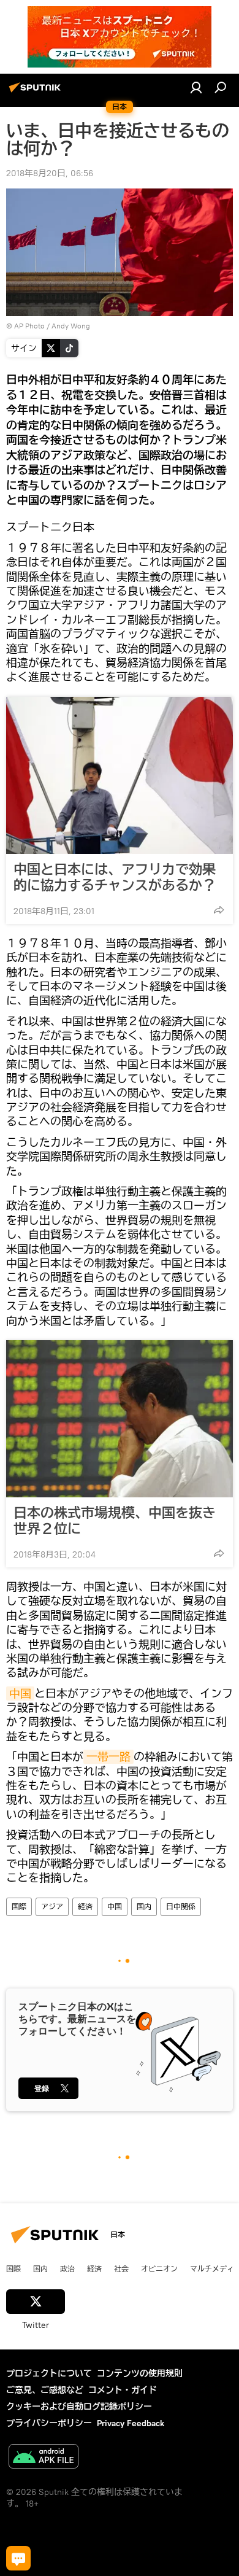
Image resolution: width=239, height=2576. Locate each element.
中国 (20, 1693)
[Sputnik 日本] (37, 92)
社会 (121, 2268)
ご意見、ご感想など (45, 2390)
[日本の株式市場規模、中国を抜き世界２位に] (120, 1419)
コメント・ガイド (123, 2390)
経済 (85, 1907)
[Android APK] (44, 2458)
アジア (52, 1907)
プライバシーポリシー (49, 2423)
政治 (67, 2268)
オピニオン (159, 2268)
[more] (219, 910)
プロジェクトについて (49, 2373)
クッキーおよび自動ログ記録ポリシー (79, 2407)
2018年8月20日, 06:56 (50, 173)
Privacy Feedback (131, 2423)
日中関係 (181, 1907)
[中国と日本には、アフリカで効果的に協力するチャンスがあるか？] (120, 775)
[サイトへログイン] (196, 87)
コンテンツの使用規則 (140, 2373)
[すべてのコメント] (18, 2558)
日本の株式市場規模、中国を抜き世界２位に (115, 1521)
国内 (144, 1907)
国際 (19, 1907)
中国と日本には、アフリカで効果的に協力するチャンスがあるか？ (115, 877)
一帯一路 (108, 1757)
